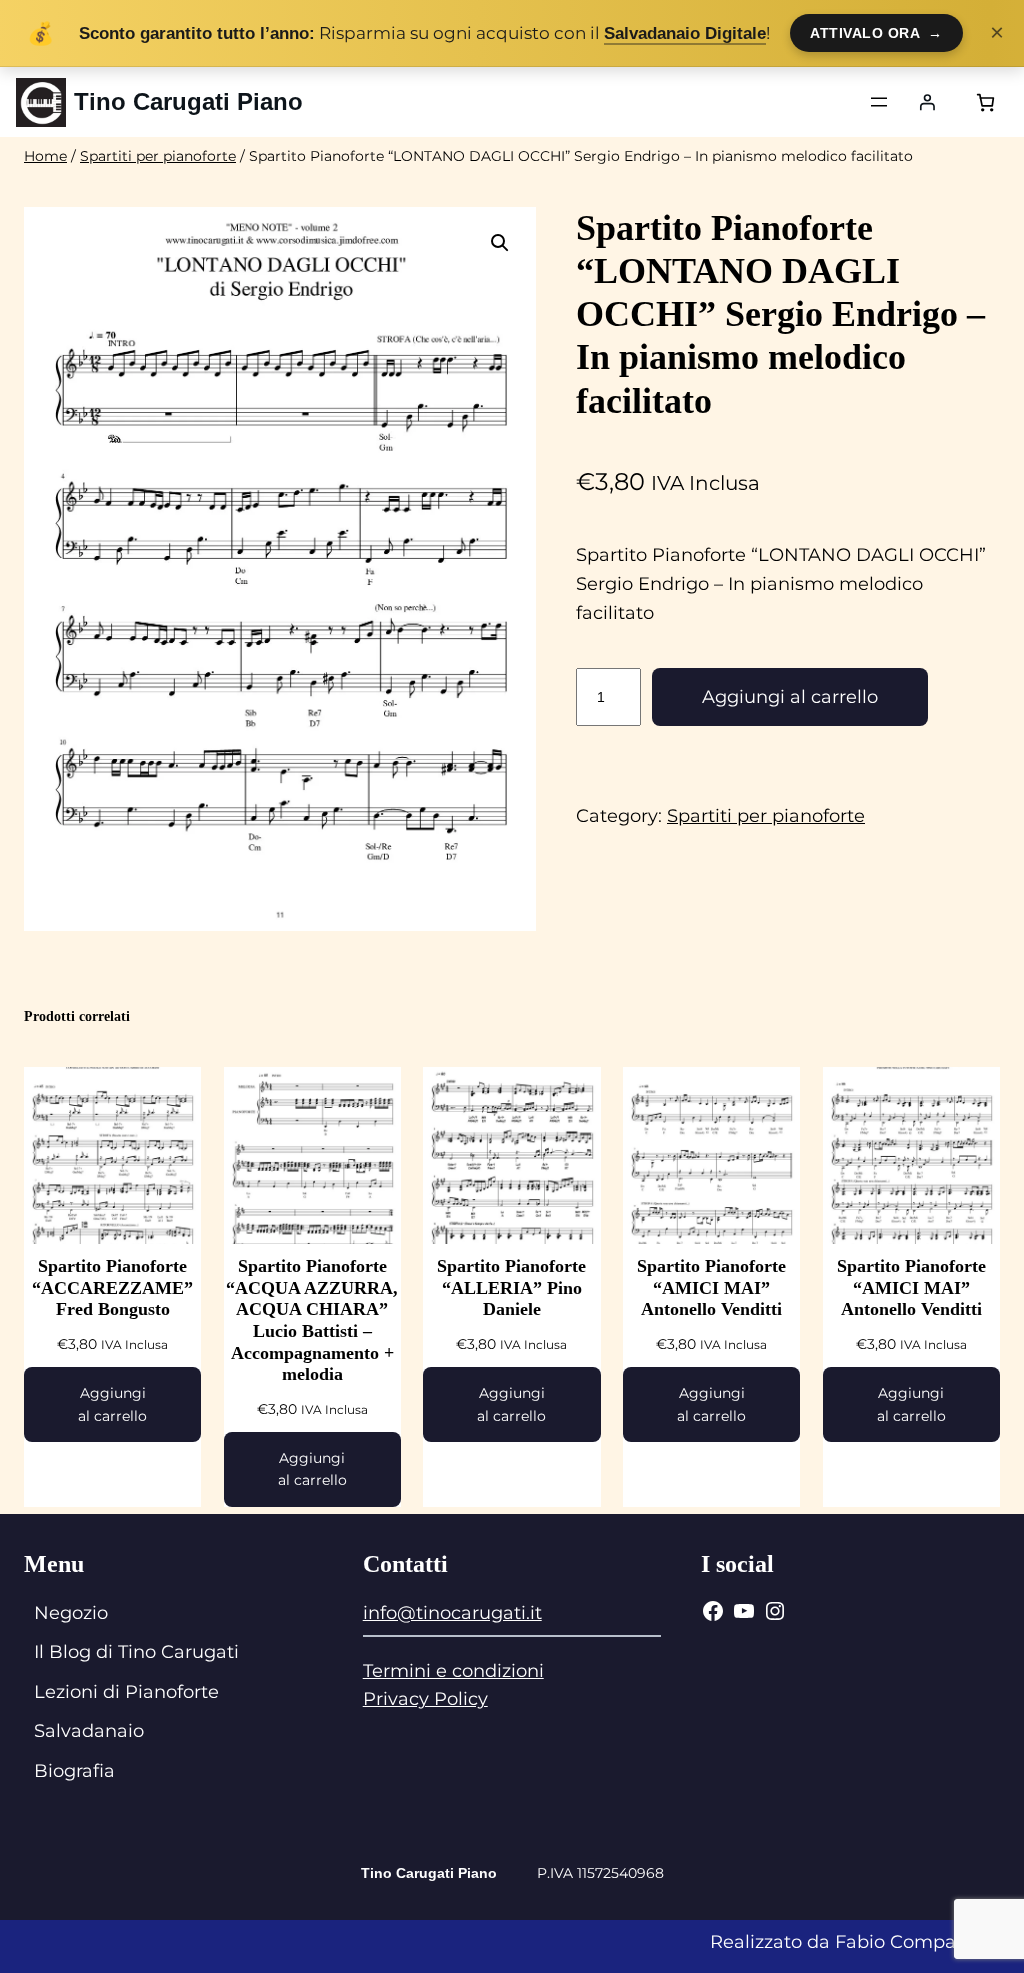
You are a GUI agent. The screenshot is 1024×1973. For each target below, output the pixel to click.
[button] (500, 243)
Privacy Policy (425, 1699)
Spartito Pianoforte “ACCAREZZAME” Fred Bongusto (112, 1287)
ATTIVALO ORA (876, 33)
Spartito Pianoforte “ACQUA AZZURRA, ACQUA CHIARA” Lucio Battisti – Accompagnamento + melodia (312, 1320)
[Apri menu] (879, 102)
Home (45, 156)
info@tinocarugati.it (452, 1613)
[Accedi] (927, 102)
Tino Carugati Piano (188, 101)
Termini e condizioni (453, 1671)
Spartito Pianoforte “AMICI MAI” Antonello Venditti (711, 1287)
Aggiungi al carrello (790, 697)
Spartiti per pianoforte (158, 156)
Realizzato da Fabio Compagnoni (859, 1942)
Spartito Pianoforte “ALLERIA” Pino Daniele (511, 1287)
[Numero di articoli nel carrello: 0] (985, 102)
